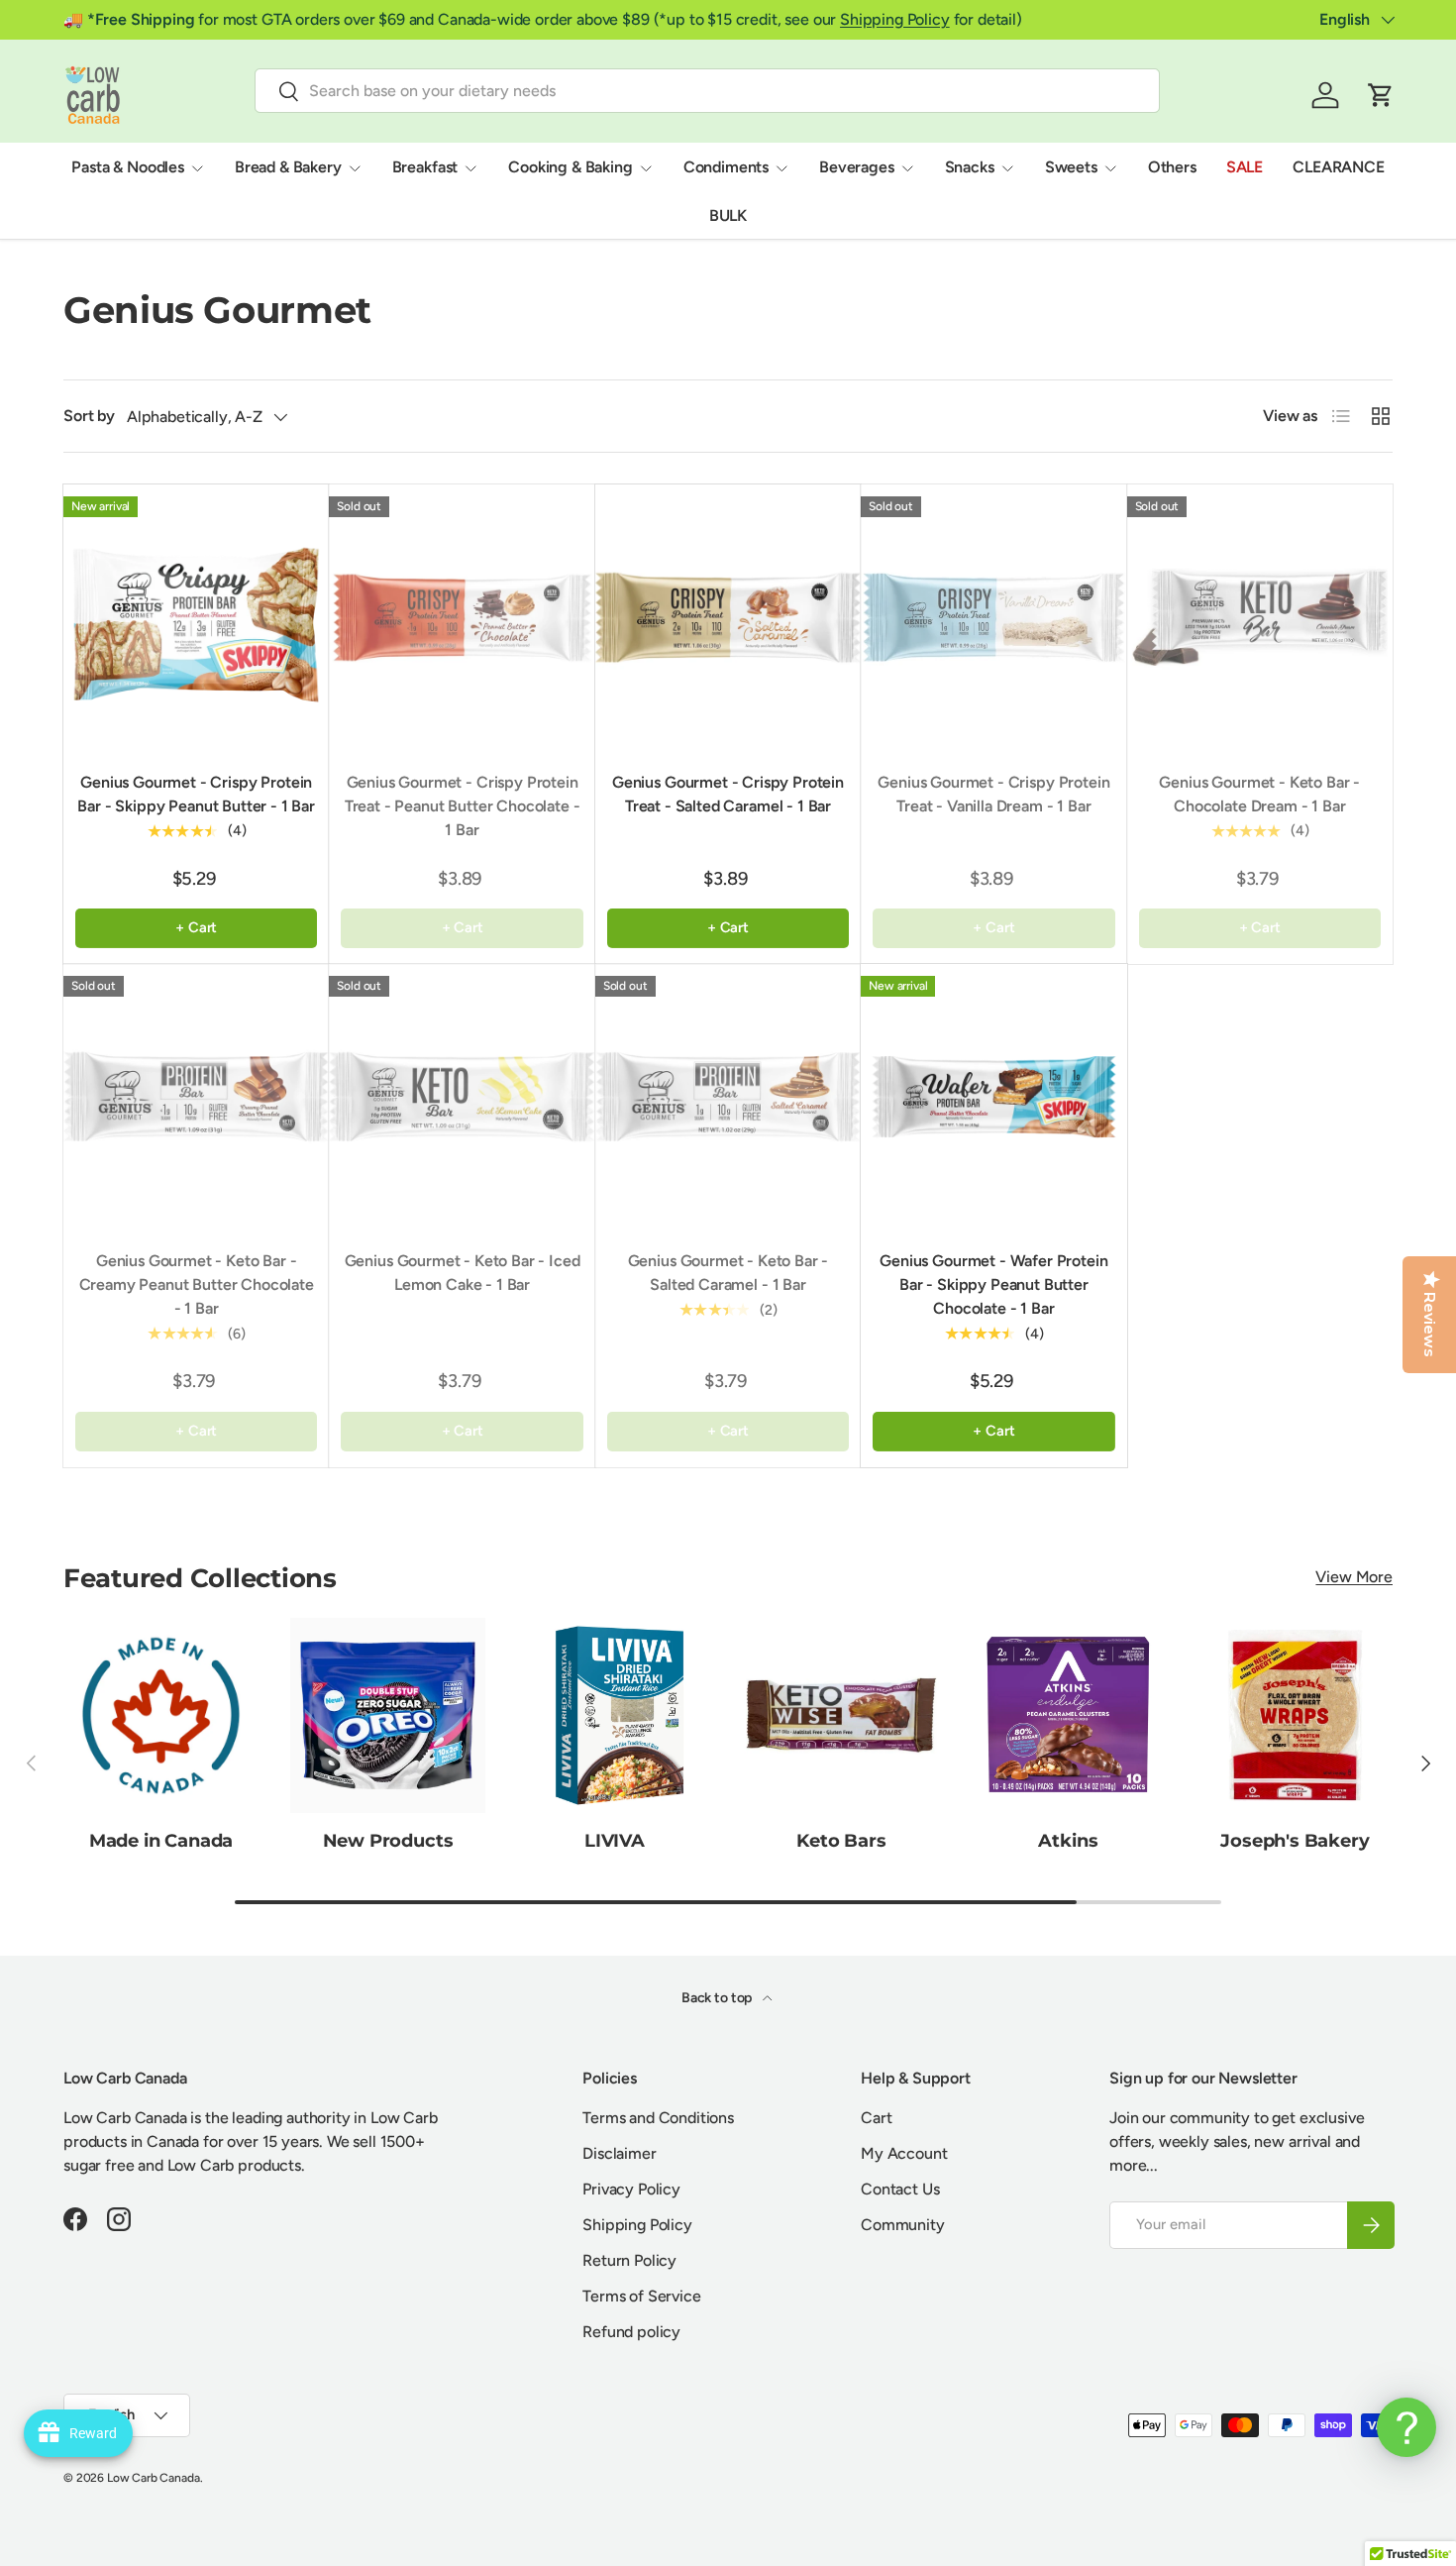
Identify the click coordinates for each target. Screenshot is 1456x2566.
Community (903, 2225)
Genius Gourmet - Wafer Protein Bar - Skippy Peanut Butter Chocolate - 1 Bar (993, 1284)
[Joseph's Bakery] (1295, 1715)
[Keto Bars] (841, 1715)
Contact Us (900, 2189)
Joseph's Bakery (1295, 1841)
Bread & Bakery (288, 167)
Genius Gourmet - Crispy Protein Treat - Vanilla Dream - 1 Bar (993, 794)
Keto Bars (841, 1841)
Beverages (857, 167)
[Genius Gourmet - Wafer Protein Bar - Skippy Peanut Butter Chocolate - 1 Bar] (993, 1097)
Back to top (718, 1998)
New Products (388, 1841)
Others (1172, 167)
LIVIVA (615, 1841)
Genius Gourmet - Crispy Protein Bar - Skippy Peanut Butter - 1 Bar (196, 794)
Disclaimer (619, 2153)
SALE (1245, 167)
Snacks (970, 167)
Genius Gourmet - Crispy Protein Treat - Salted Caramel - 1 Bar (728, 794)
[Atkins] (1068, 1715)
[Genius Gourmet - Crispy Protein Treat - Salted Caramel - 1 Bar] (728, 617)
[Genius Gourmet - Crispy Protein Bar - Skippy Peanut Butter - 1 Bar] (196, 617)
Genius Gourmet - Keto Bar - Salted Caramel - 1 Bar (728, 1273)
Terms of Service (641, 2296)
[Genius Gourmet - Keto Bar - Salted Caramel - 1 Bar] (728, 1097)
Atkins (1068, 1841)
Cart (876, 2118)
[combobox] (707, 91)
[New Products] (388, 1715)
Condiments (726, 167)
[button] (1381, 95)
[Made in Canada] (161, 1715)
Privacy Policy (631, 2189)
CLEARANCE (1339, 167)
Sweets (1071, 167)
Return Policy (629, 2260)
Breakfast (425, 167)
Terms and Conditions (658, 2118)
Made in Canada (161, 1841)
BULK (728, 215)
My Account (904, 2153)
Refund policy (631, 2332)
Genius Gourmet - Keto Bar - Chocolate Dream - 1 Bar (1259, 794)
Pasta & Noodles (128, 167)
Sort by (89, 416)
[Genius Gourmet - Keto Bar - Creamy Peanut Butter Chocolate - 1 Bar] (196, 1097)
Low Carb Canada (154, 2478)
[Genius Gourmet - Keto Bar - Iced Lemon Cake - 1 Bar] (462, 1097)
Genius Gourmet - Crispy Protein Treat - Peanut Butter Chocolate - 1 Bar (463, 806)
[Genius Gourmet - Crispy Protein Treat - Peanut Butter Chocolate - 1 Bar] (462, 617)
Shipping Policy (895, 19)
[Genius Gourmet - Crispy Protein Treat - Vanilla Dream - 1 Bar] (993, 617)
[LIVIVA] (615, 1715)
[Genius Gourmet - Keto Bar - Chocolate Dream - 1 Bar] (1260, 617)
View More (1354, 1577)
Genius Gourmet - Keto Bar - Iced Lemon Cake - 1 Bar (463, 1273)
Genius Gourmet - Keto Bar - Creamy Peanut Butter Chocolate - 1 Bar (197, 1284)
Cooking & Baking (570, 167)
